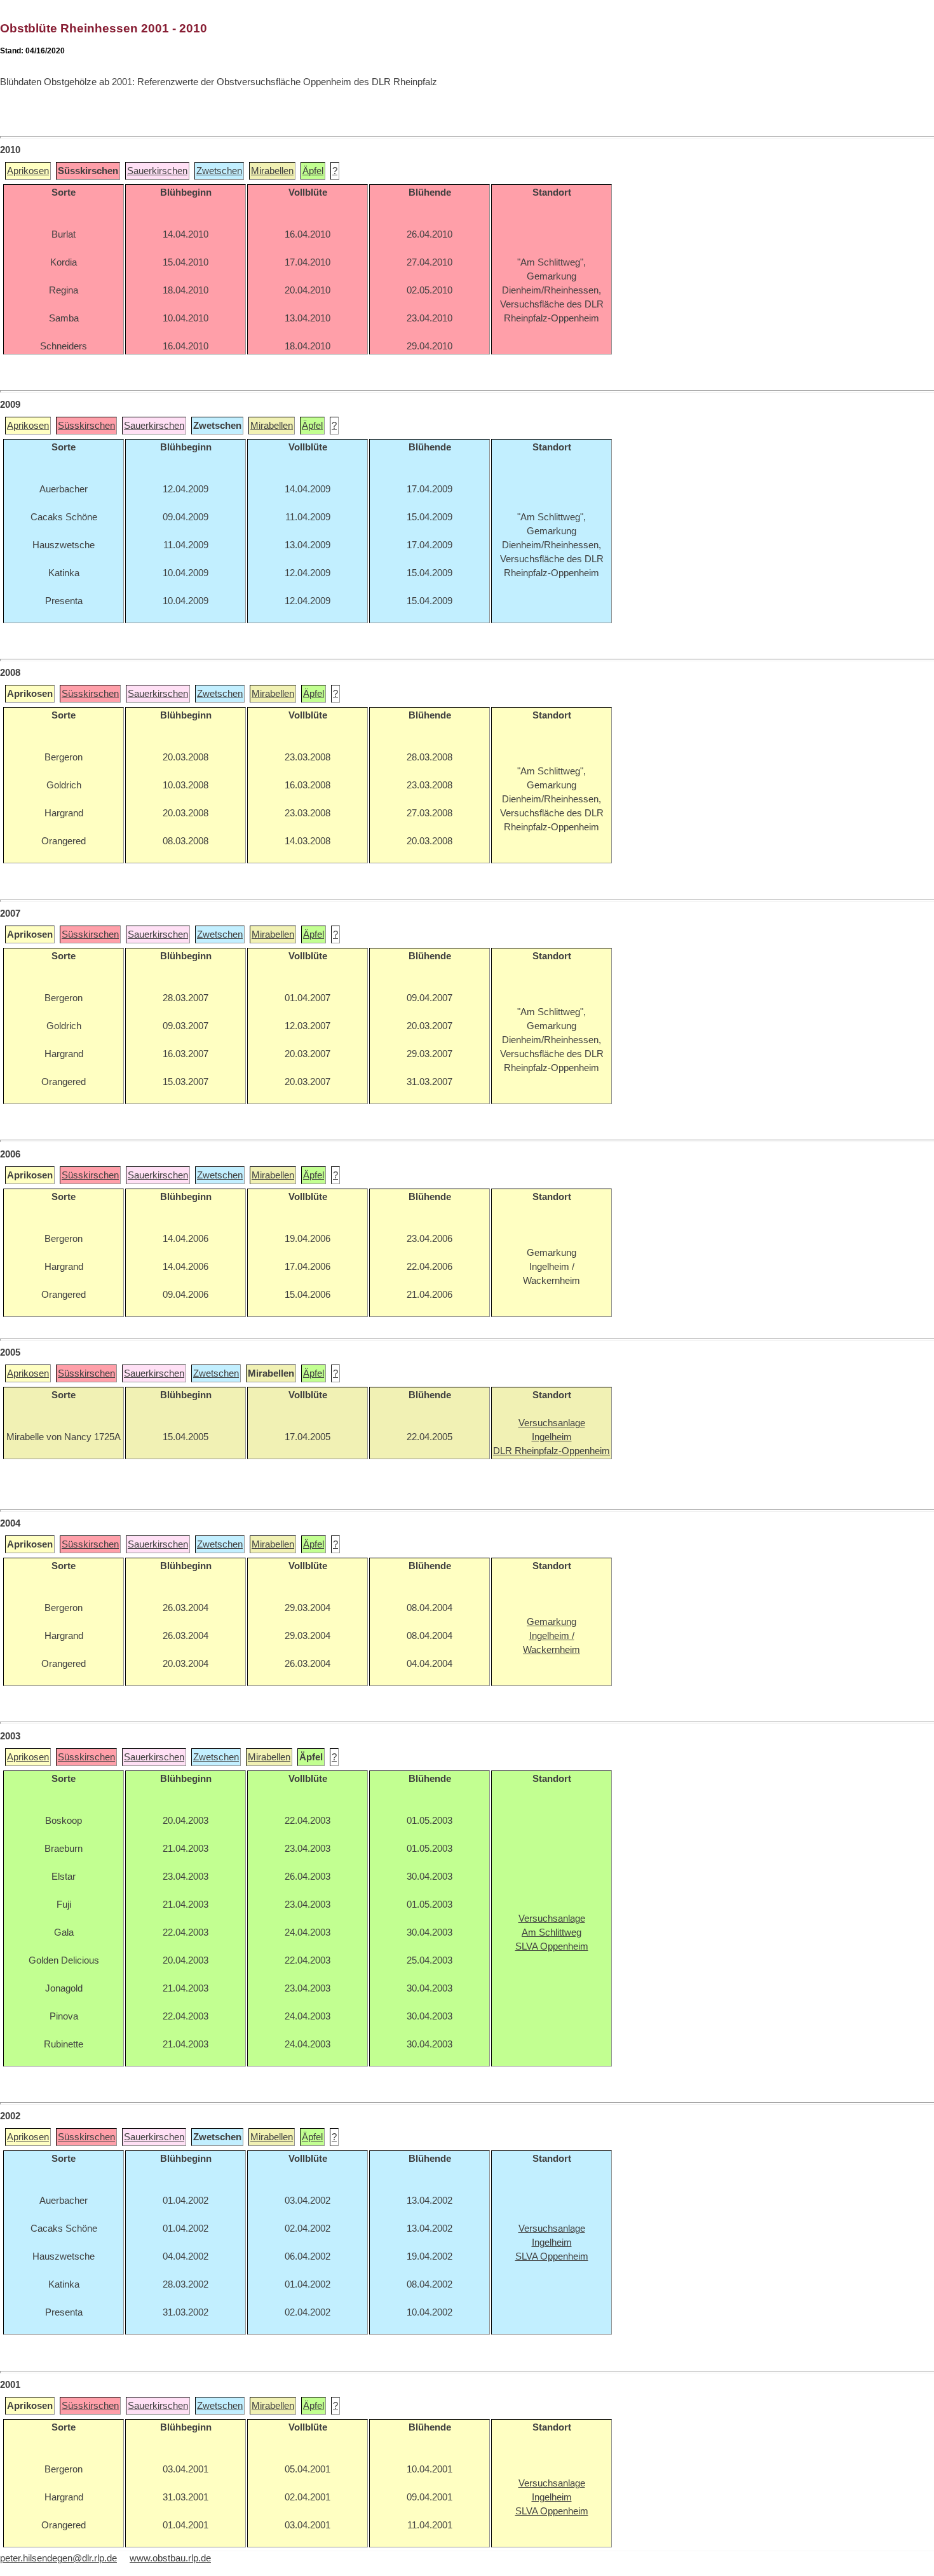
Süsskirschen (86, 426)
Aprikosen (28, 171)
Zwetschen (219, 171)
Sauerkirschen (157, 171)
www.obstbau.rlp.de (170, 2558)
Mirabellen (272, 171)
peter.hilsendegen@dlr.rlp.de (58, 2558)
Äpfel (313, 171)
